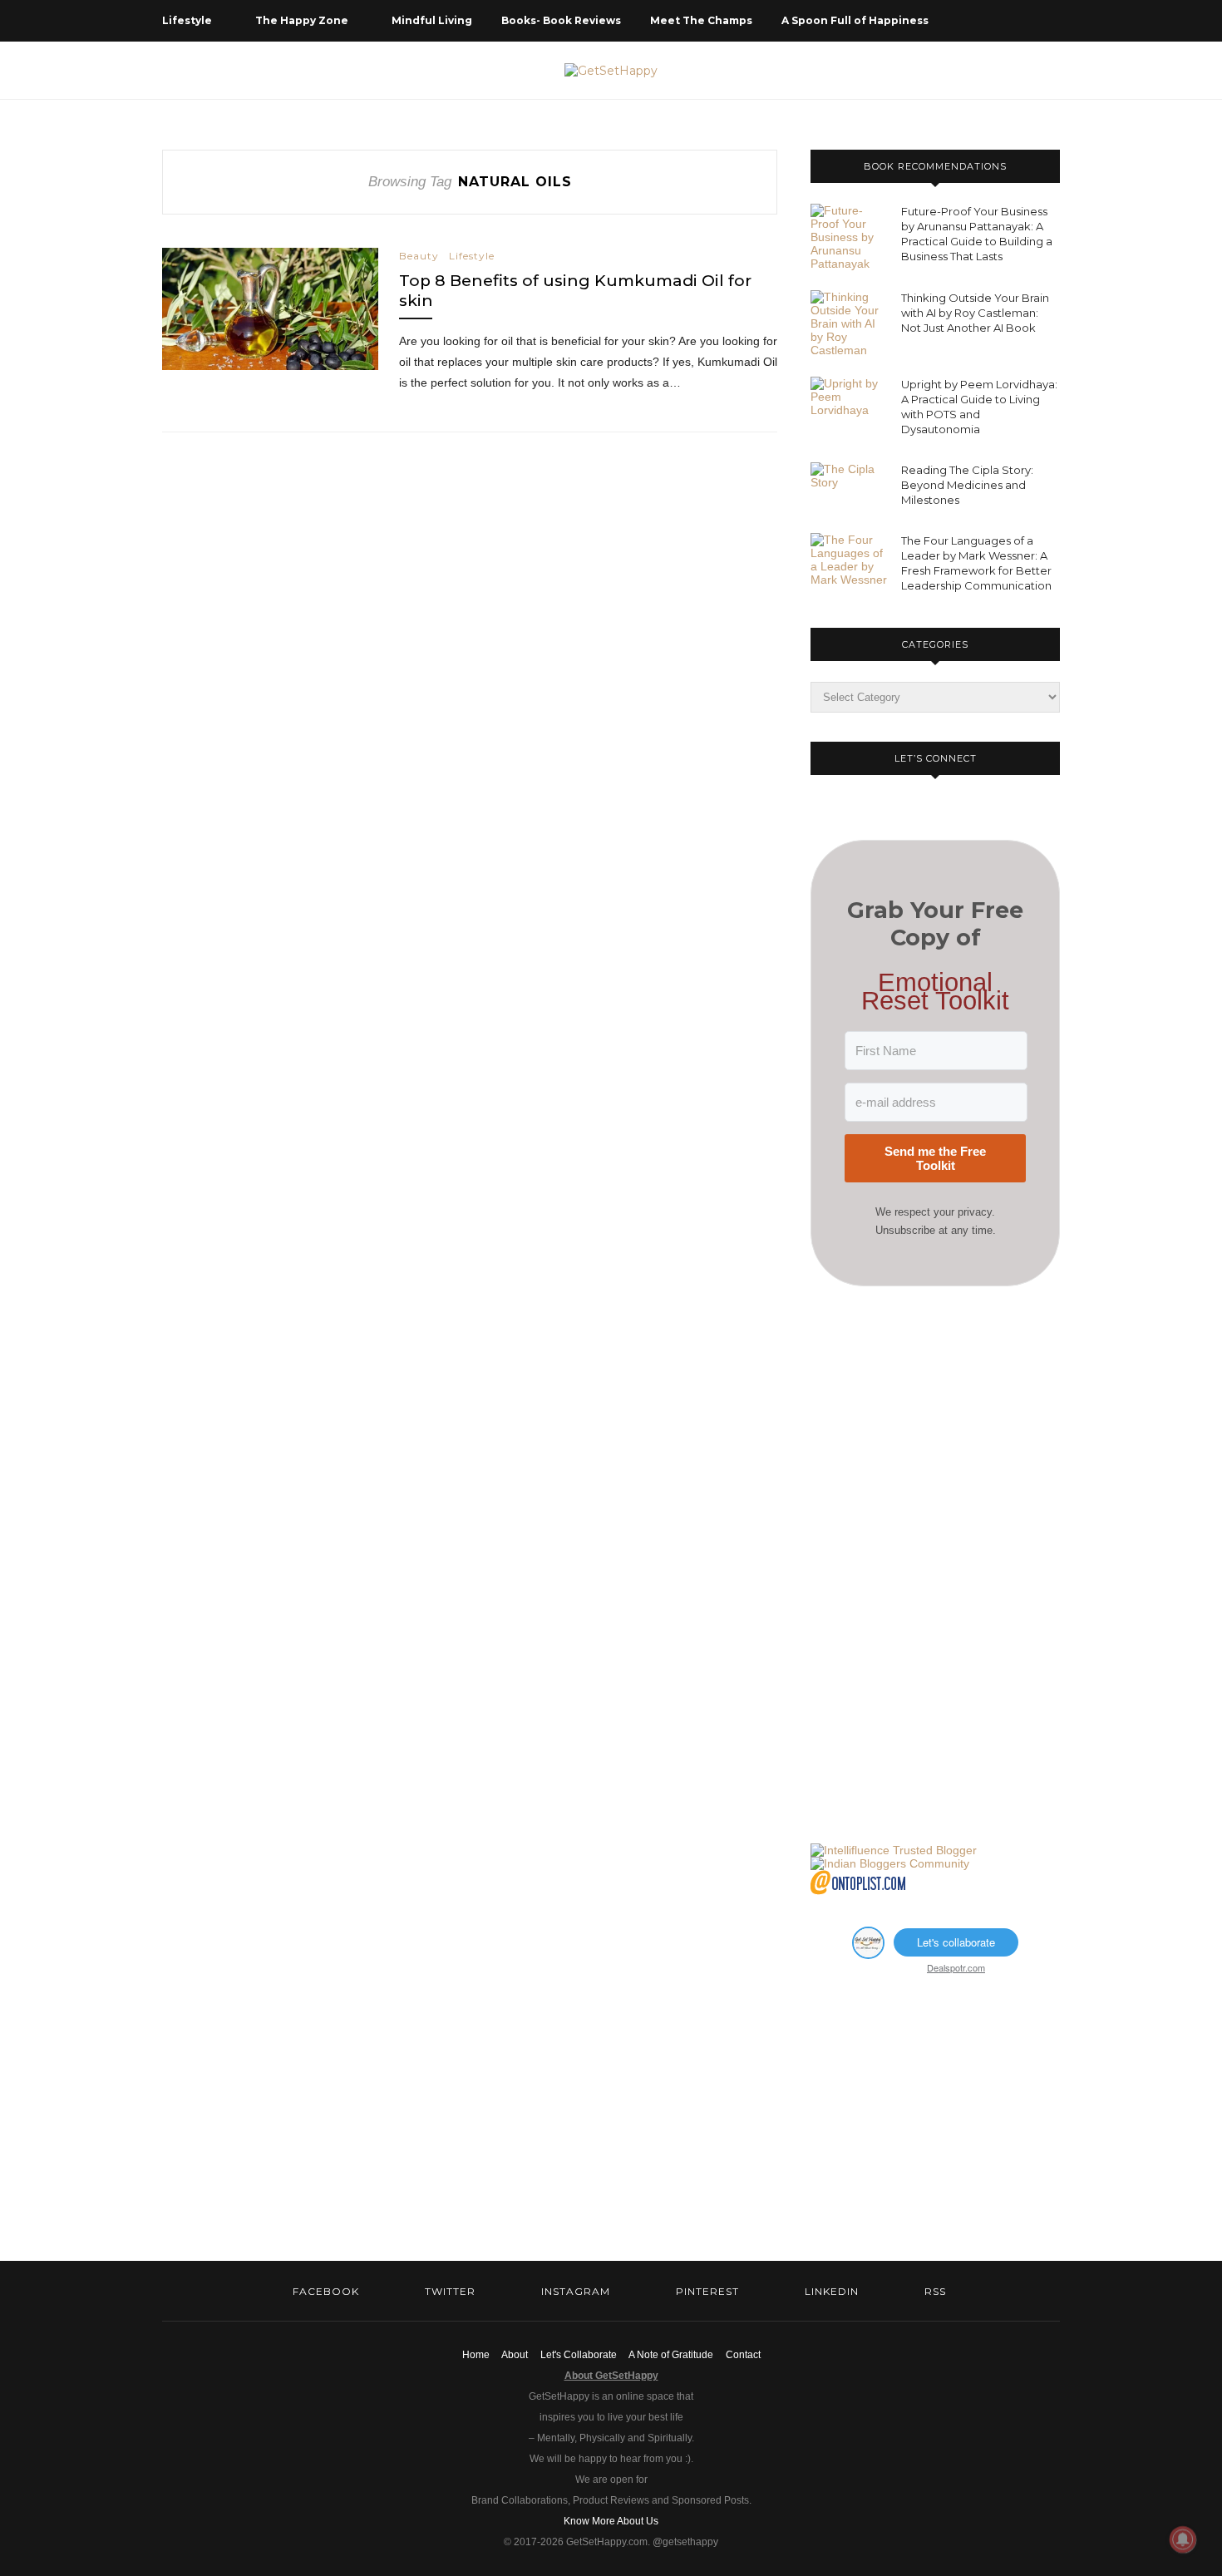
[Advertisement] (935, 1565)
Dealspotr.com (956, 1967)
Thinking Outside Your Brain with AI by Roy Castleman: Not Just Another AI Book (975, 313)
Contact (743, 2355)
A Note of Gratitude (671, 2355)
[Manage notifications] (1183, 2539)
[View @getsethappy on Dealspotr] (868, 1954)
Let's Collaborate (579, 2355)
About (515, 2355)
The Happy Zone (302, 20)
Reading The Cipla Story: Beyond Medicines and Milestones (967, 485)
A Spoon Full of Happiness (855, 20)
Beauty (419, 256)
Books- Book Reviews (561, 20)
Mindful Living (432, 20)
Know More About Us (611, 2521)
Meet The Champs (701, 20)
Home (476, 2355)
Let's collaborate (956, 1942)
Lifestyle (187, 20)
